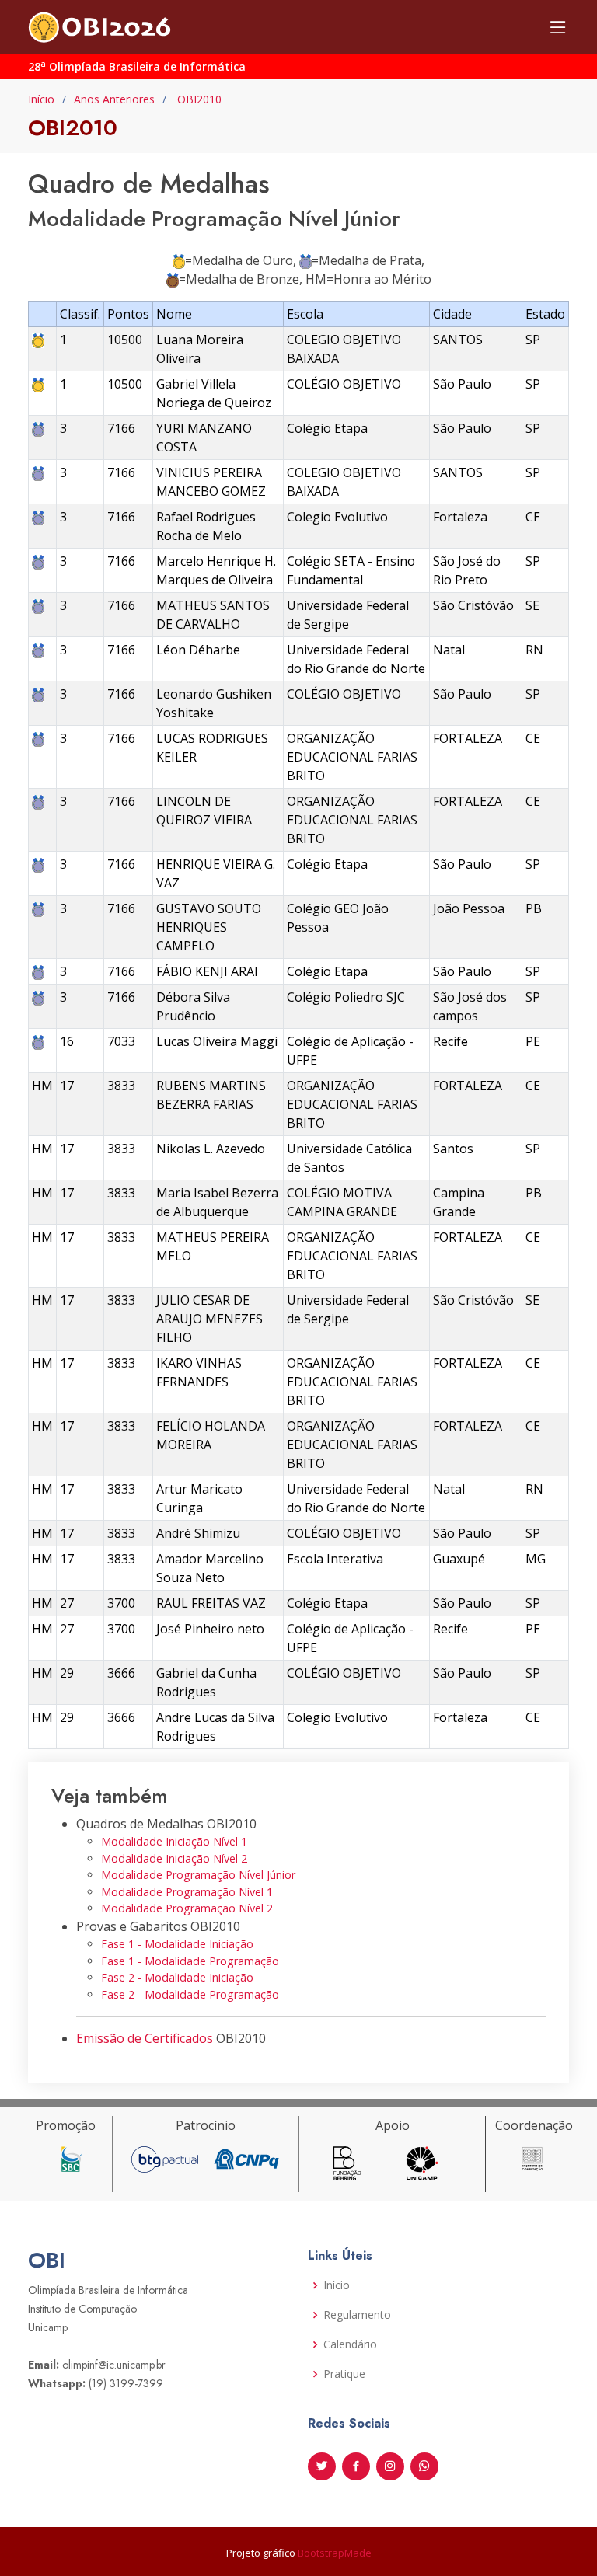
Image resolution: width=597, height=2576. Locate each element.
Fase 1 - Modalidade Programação (190, 1961)
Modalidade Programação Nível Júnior (198, 1875)
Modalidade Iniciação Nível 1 (174, 1841)
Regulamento (357, 2315)
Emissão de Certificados (145, 2038)
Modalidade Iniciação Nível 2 (174, 1858)
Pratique (344, 2374)
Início (41, 99)
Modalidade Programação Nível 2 (187, 1908)
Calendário (350, 2344)
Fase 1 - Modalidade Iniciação (177, 1944)
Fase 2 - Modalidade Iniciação (177, 1977)
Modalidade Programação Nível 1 (187, 1892)
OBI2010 (198, 99)
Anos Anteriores (114, 99)
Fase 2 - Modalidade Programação (190, 1994)
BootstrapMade (335, 2553)
